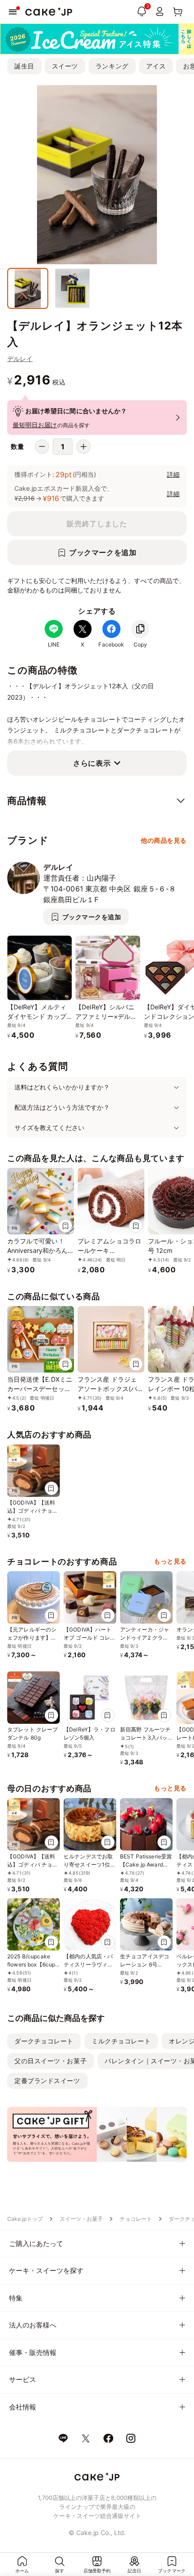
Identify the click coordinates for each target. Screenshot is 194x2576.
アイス (156, 66)
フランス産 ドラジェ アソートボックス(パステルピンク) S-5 (111, 1389)
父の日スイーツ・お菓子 (51, 2061)
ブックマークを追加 (103, 552)
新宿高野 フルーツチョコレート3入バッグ (145, 1738)
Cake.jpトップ (25, 2219)
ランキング (112, 66)
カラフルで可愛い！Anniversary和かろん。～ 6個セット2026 (41, 1250)
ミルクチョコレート (121, 2041)
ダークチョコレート (44, 2041)
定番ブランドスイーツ (47, 2081)
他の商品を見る (164, 840)
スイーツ (65, 66)
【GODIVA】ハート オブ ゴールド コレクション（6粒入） (90, 1638)
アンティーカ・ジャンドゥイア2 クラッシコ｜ (145, 1638)
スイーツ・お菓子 (81, 2219)
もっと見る (170, 1561)
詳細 (173, 474)
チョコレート (136, 2219)
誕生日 (24, 66)
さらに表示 (92, 763)
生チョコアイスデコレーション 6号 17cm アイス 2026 (145, 1964)
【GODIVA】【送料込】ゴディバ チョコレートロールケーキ (33, 1511)
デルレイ (20, 359)
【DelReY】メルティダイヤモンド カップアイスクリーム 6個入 (39, 1016)
